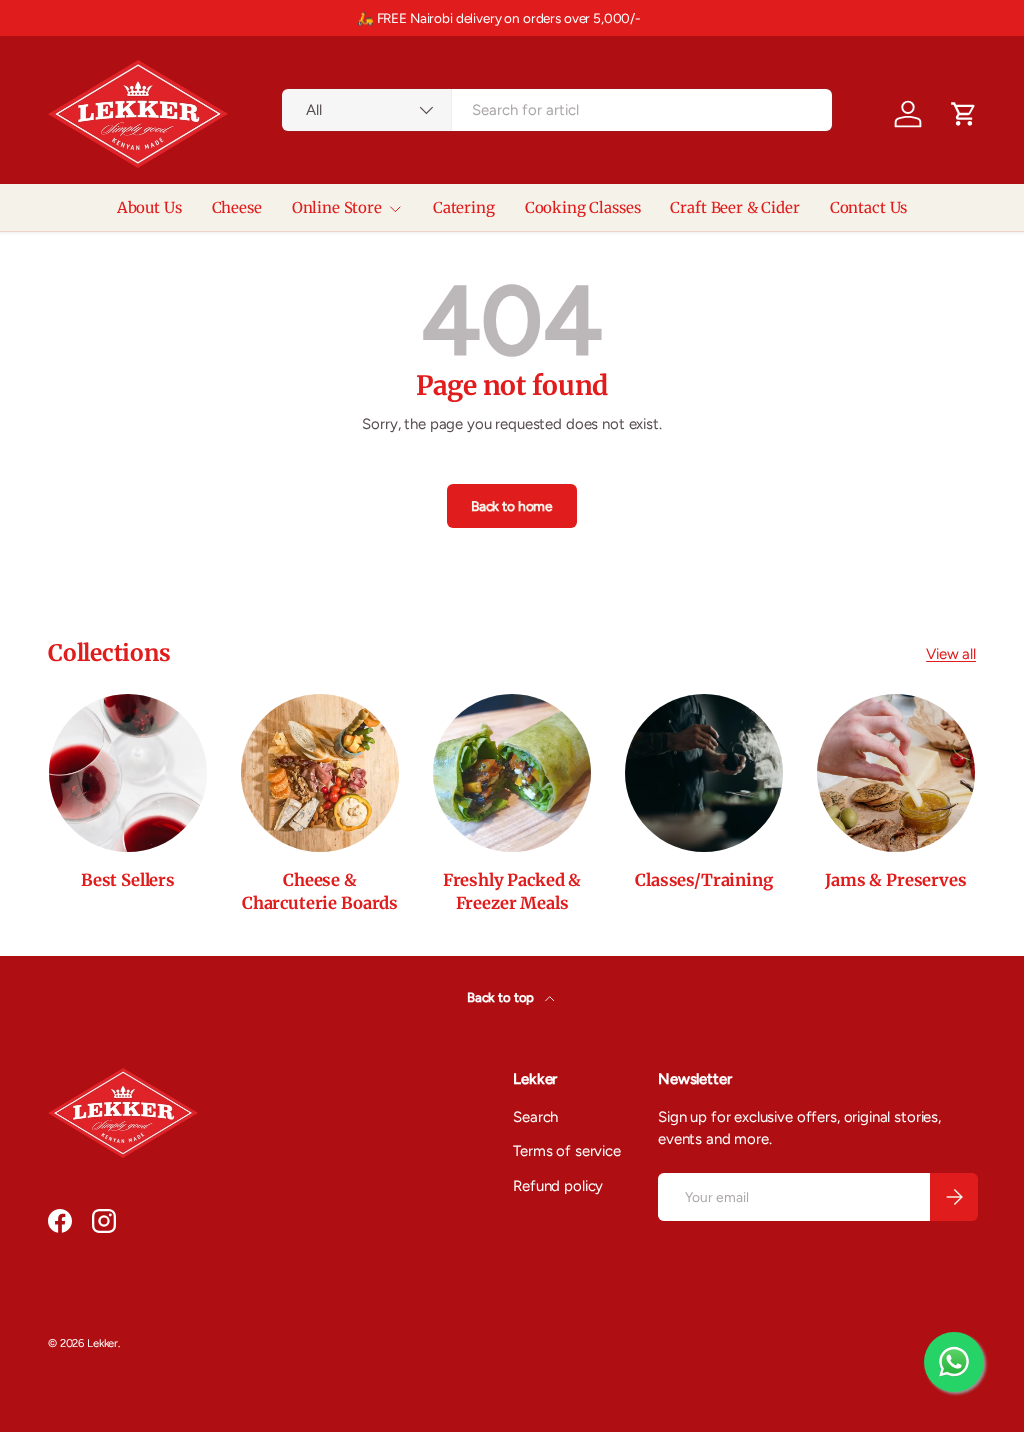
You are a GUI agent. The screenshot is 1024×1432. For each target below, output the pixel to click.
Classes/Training (703, 880)
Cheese (237, 207)
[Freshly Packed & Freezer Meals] (512, 773)
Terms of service (567, 1151)
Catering (464, 207)
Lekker (102, 1343)
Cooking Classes (583, 207)
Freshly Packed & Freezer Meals (512, 892)
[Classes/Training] (704, 773)
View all (951, 654)
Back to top (502, 997)
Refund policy (558, 1186)
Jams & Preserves (895, 880)
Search (535, 1117)
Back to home (512, 506)
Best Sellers (128, 880)
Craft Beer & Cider (734, 207)
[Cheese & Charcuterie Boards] (320, 773)
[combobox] (557, 110)
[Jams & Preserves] (896, 773)
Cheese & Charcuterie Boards (320, 892)
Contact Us (869, 207)
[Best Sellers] (128, 773)
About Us (149, 207)
